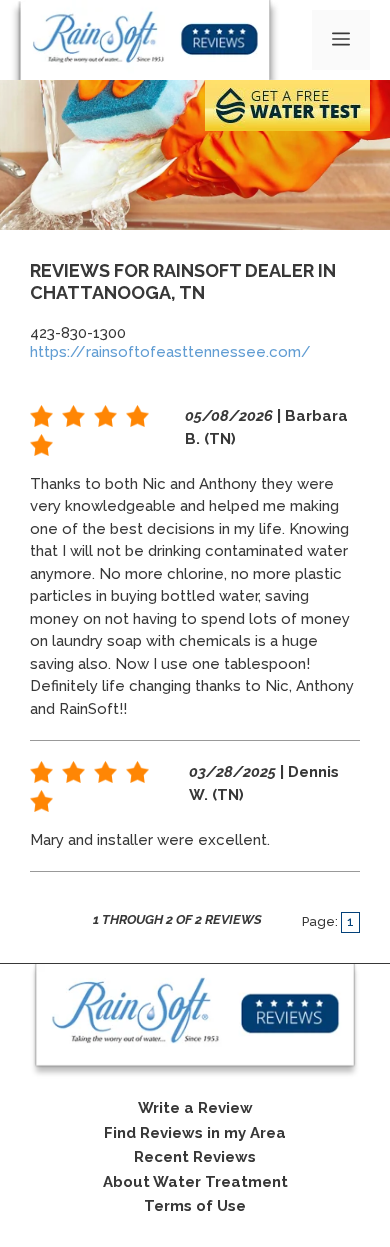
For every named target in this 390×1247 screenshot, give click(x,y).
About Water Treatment (195, 1182)
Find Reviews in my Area (195, 1133)
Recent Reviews (195, 1157)
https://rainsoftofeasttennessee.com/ (170, 352)
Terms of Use (195, 1206)
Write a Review (195, 1108)
